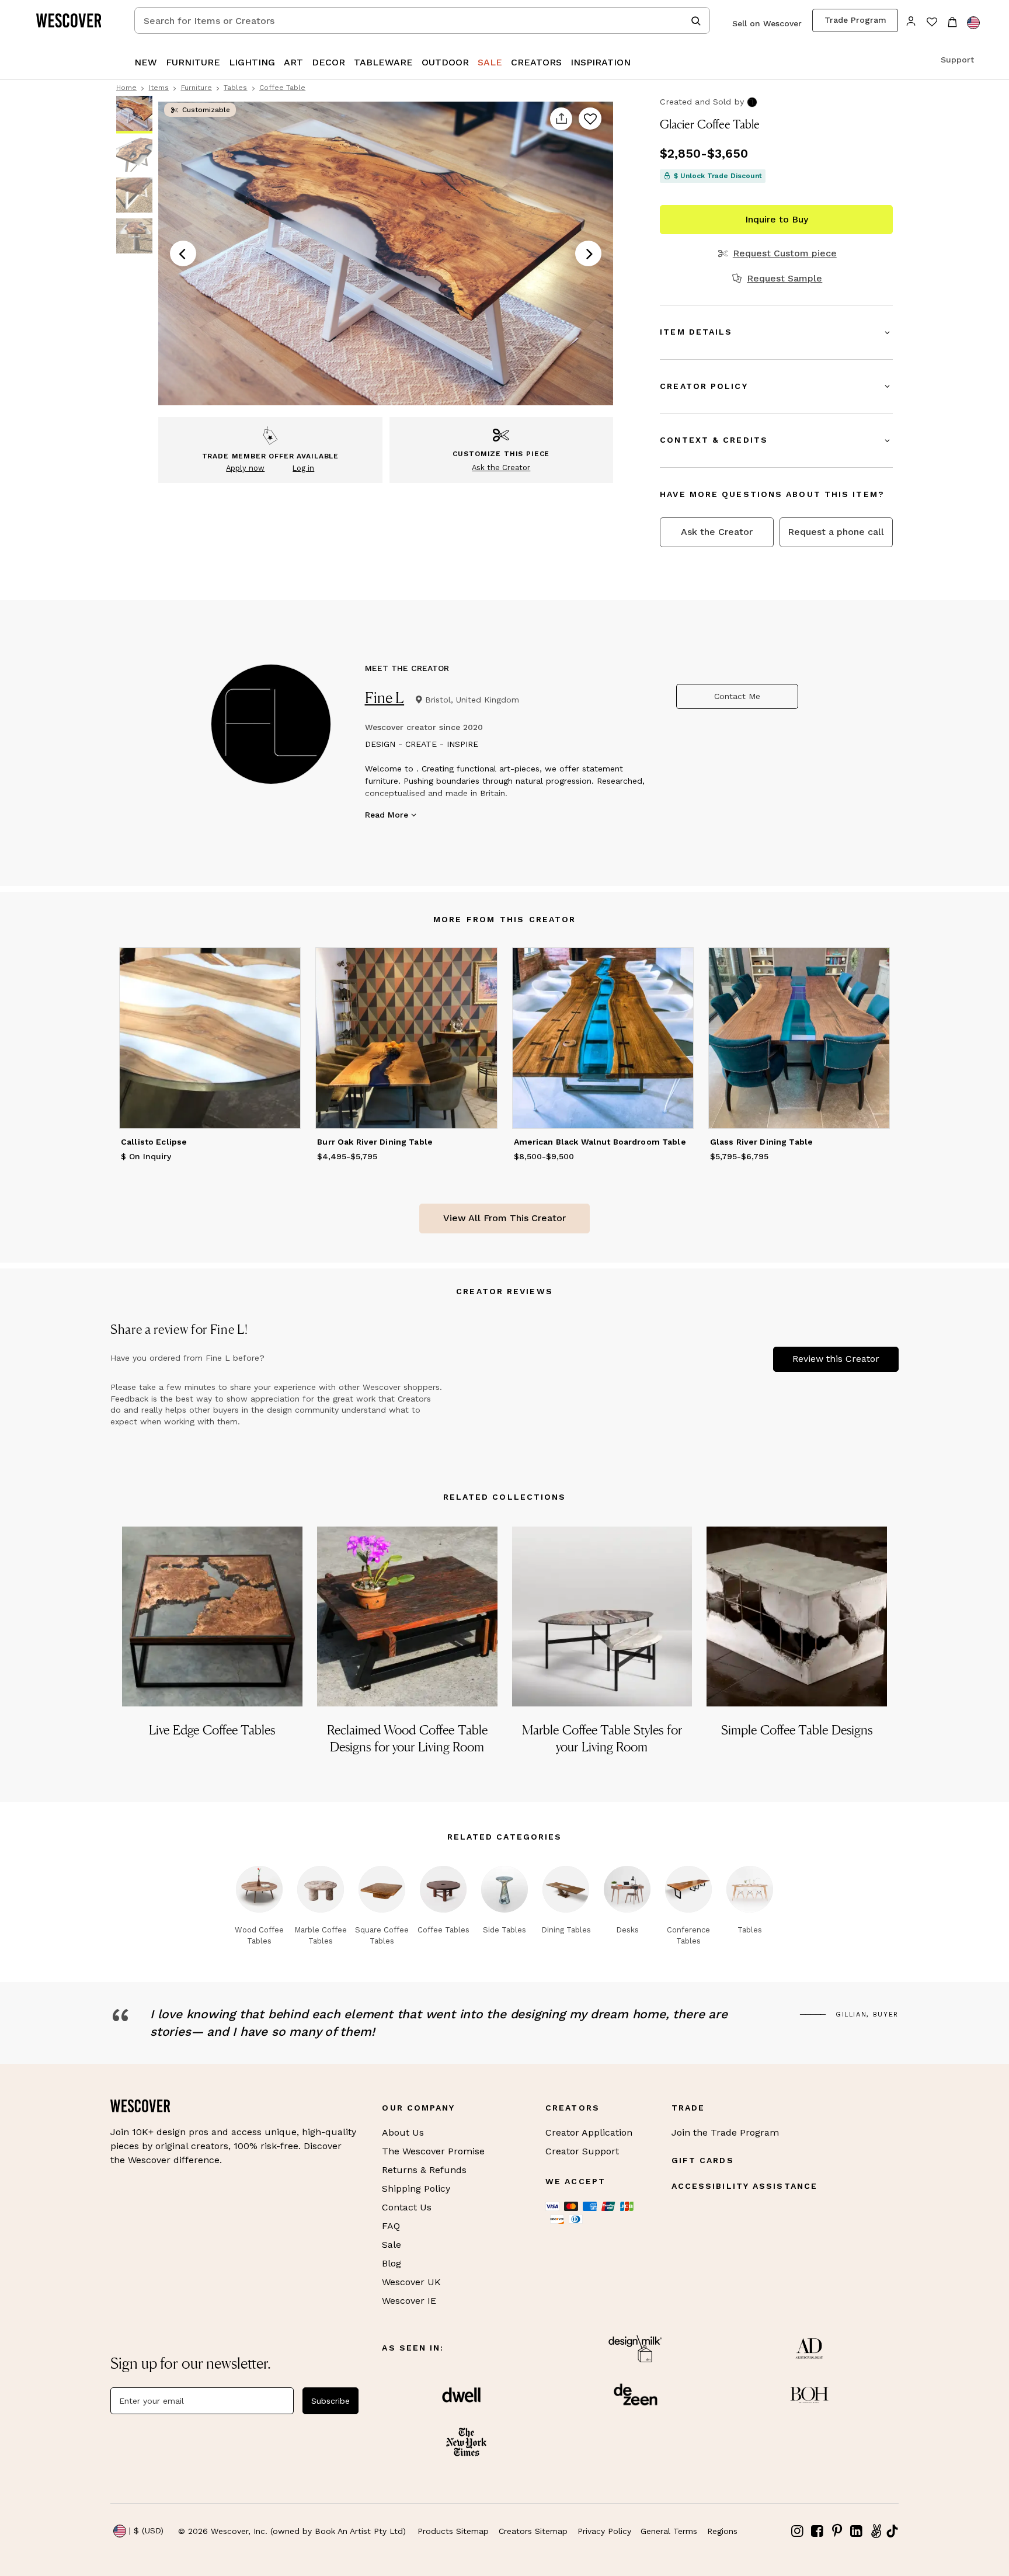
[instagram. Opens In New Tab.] (798, 2531)
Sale (392, 2245)
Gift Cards (703, 2160)
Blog (392, 2263)
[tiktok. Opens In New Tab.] (892, 2531)
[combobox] (422, 20)
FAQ (391, 2226)
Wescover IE (409, 2301)
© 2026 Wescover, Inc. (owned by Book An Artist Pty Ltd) (292, 2531)
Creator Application (589, 2132)
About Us (403, 2132)
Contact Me (737, 696)
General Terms (669, 2531)
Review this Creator (836, 1359)
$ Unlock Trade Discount (718, 176)
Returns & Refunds (424, 2170)
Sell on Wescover (767, 23)
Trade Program (855, 20)
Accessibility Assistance (744, 2186)
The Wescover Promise (433, 2151)
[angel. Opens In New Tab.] (876, 2531)
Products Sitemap (453, 2531)
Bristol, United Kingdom (472, 700)
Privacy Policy (604, 2531)
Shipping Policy (416, 2189)
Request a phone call (836, 532)
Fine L (385, 698)
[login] (911, 20)
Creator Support (582, 2151)
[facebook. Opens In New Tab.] (817, 2531)
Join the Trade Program (725, 2132)
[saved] (932, 23)
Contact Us (407, 2207)
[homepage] (73, 20)
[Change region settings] (973, 23)
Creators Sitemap (533, 2531)
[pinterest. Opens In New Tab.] (837, 2531)
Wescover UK (411, 2282)
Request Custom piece (784, 253)
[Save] (590, 119)
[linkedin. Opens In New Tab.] (857, 2531)
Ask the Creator (717, 532)
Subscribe (330, 2401)
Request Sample (784, 279)
